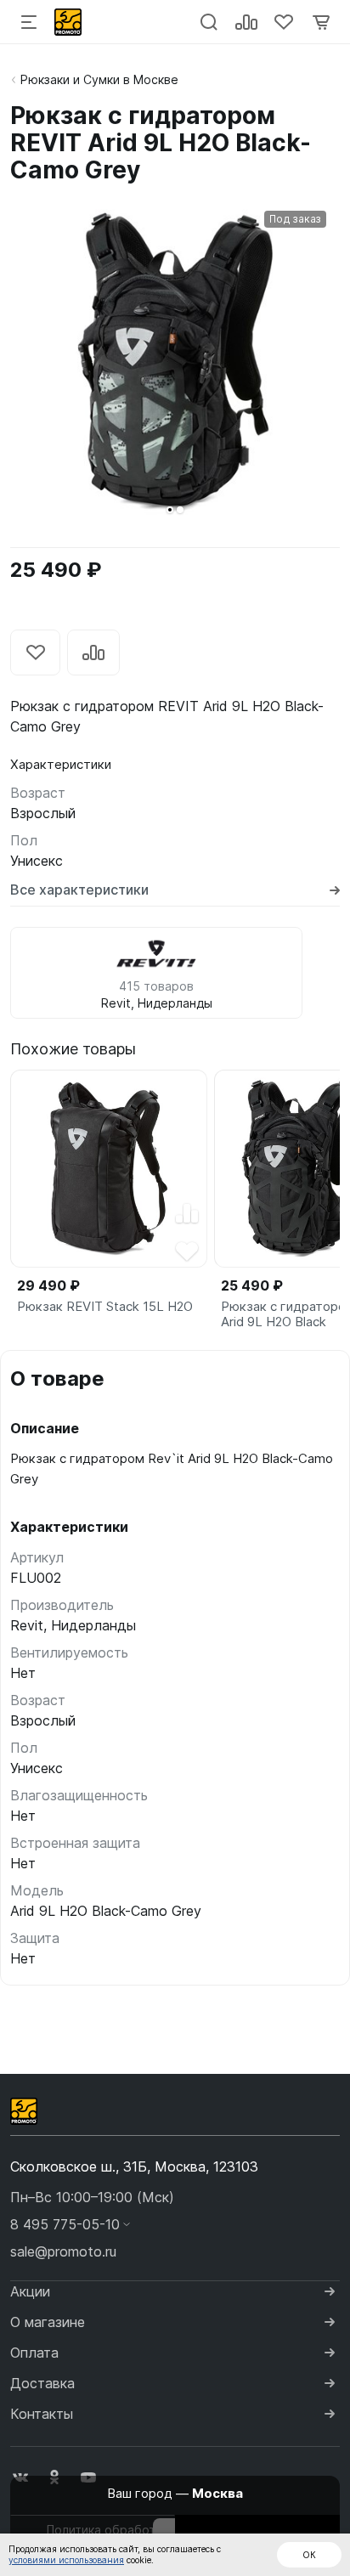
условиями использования (66, 2560)
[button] (170, 510)
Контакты (42, 2414)
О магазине (48, 2322)
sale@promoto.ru (63, 2251)
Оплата (34, 2353)
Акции (30, 2291)
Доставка (42, 2383)
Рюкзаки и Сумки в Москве (99, 79)
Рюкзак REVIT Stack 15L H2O (105, 1307)
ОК (309, 2555)
